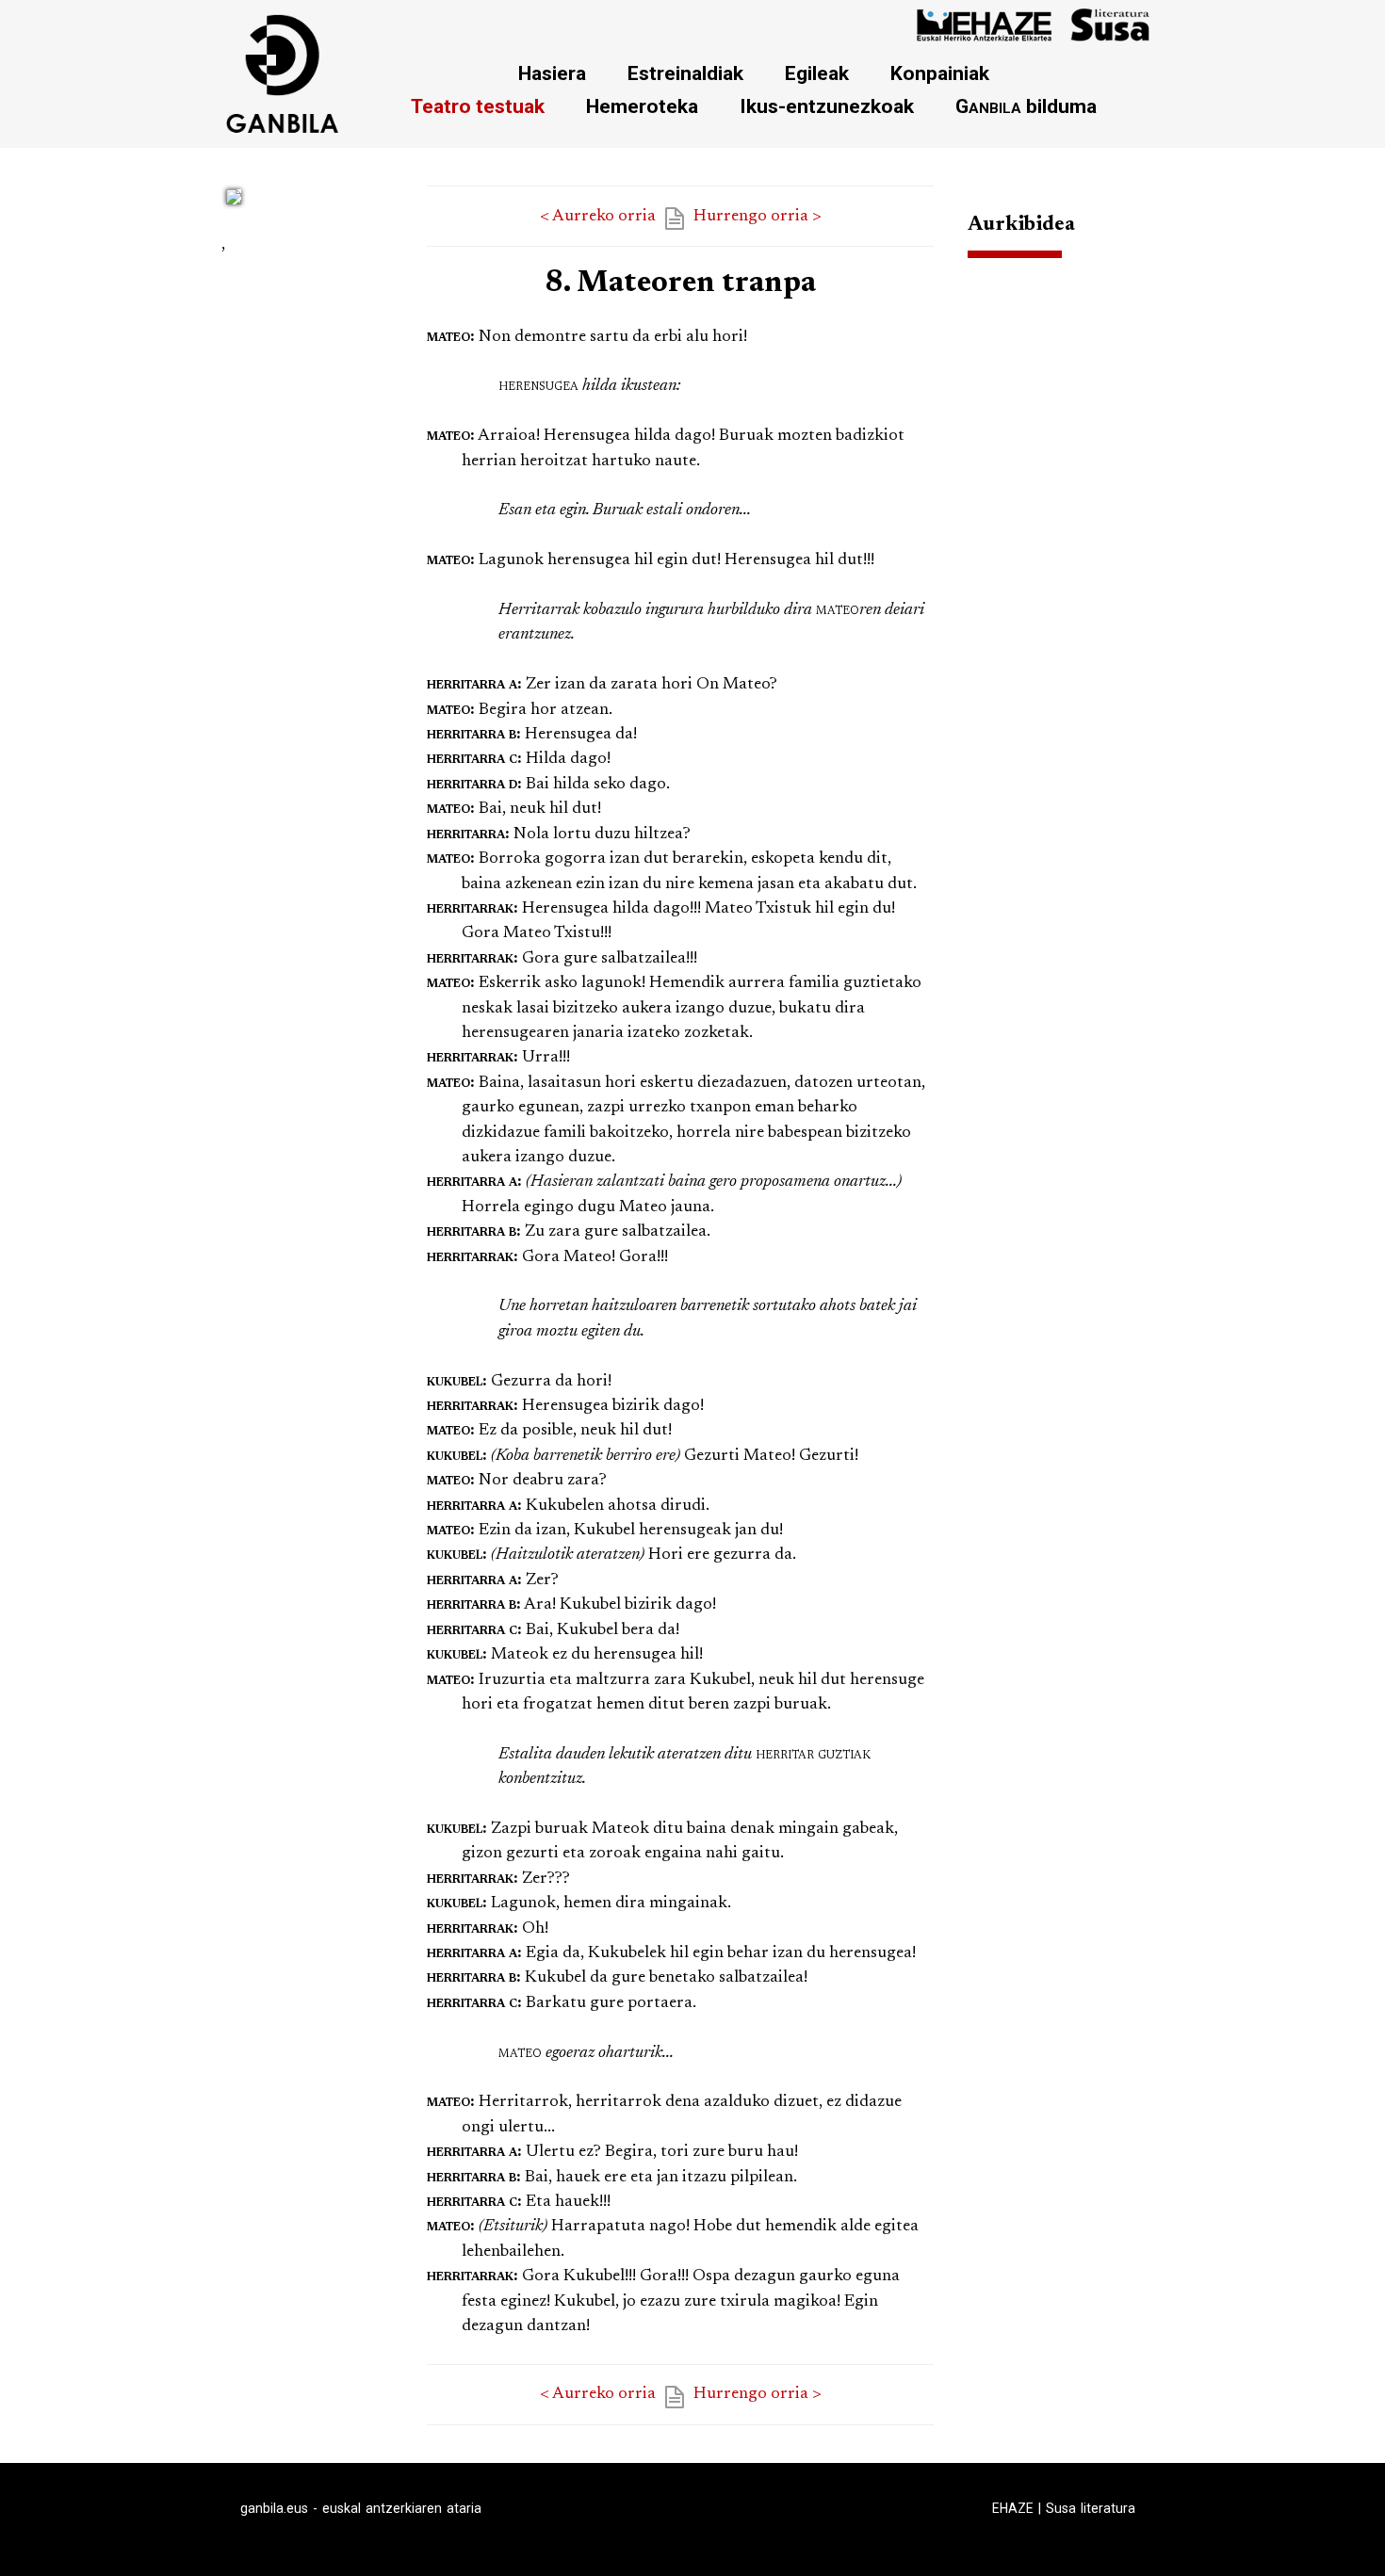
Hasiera (552, 73)
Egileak (817, 73)
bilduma (1026, 106)
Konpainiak (940, 73)
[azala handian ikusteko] (234, 208)
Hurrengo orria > (758, 217)
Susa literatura (1091, 2508)
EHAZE (1013, 2508)
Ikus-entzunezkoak (827, 106)
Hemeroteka (642, 106)
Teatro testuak (478, 106)
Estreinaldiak (685, 73)
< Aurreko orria (598, 217)
